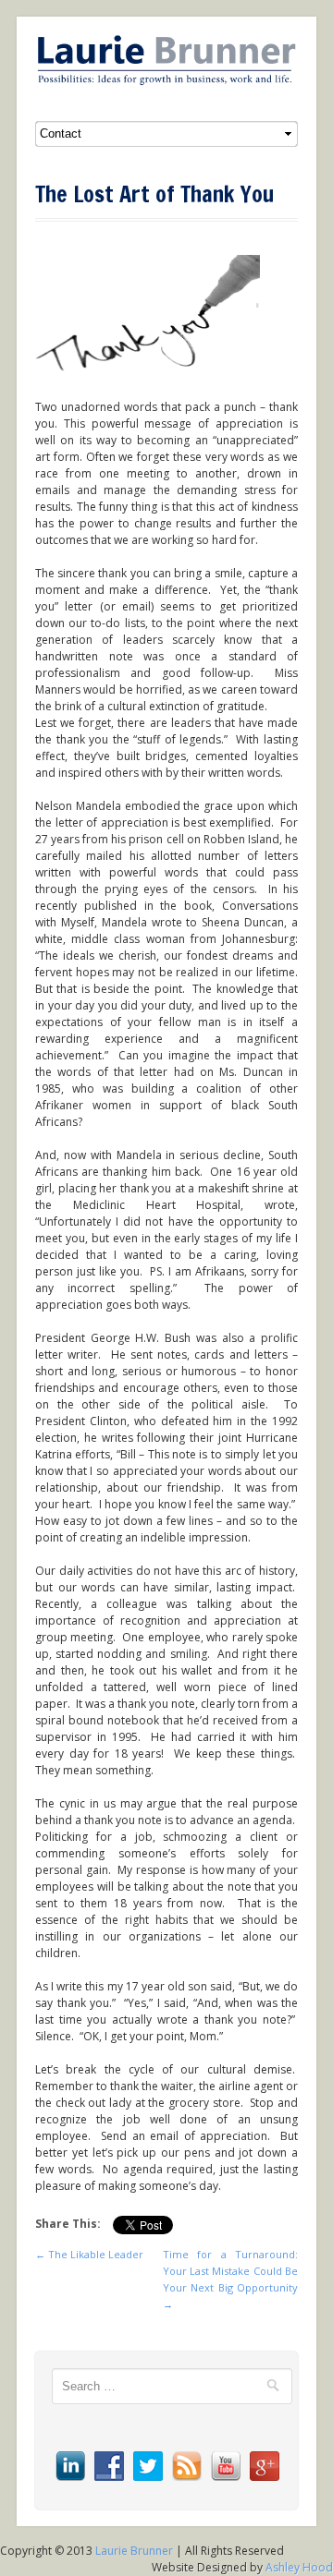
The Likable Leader (89, 2254)
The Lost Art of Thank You (154, 194)
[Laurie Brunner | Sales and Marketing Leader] (166, 60)
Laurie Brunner (134, 2551)
